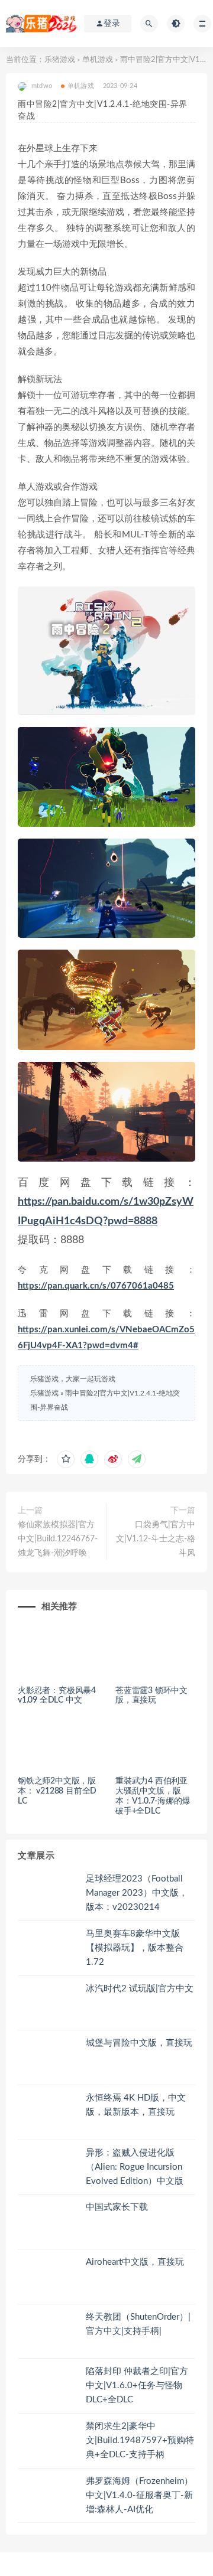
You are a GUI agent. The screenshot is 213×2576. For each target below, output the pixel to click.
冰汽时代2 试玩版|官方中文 (140, 1989)
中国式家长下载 (117, 2207)
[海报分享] (137, 1459)
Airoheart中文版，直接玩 (135, 2262)
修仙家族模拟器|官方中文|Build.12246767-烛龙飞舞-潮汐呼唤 (58, 1539)
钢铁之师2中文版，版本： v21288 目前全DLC (57, 1791)
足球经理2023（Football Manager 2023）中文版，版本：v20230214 (137, 1893)
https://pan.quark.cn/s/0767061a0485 (96, 1286)
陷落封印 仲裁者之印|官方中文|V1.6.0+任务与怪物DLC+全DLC (137, 2386)
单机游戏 (98, 60)
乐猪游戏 (60, 60)
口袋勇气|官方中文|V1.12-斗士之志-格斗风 (156, 1539)
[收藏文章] (66, 1459)
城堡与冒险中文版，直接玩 (139, 2043)
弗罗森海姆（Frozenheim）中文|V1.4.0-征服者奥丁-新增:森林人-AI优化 (139, 2495)
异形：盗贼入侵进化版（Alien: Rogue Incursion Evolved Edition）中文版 (135, 2167)
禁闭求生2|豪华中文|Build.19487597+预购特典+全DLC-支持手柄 (140, 2440)
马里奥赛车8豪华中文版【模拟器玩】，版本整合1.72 (135, 1948)
